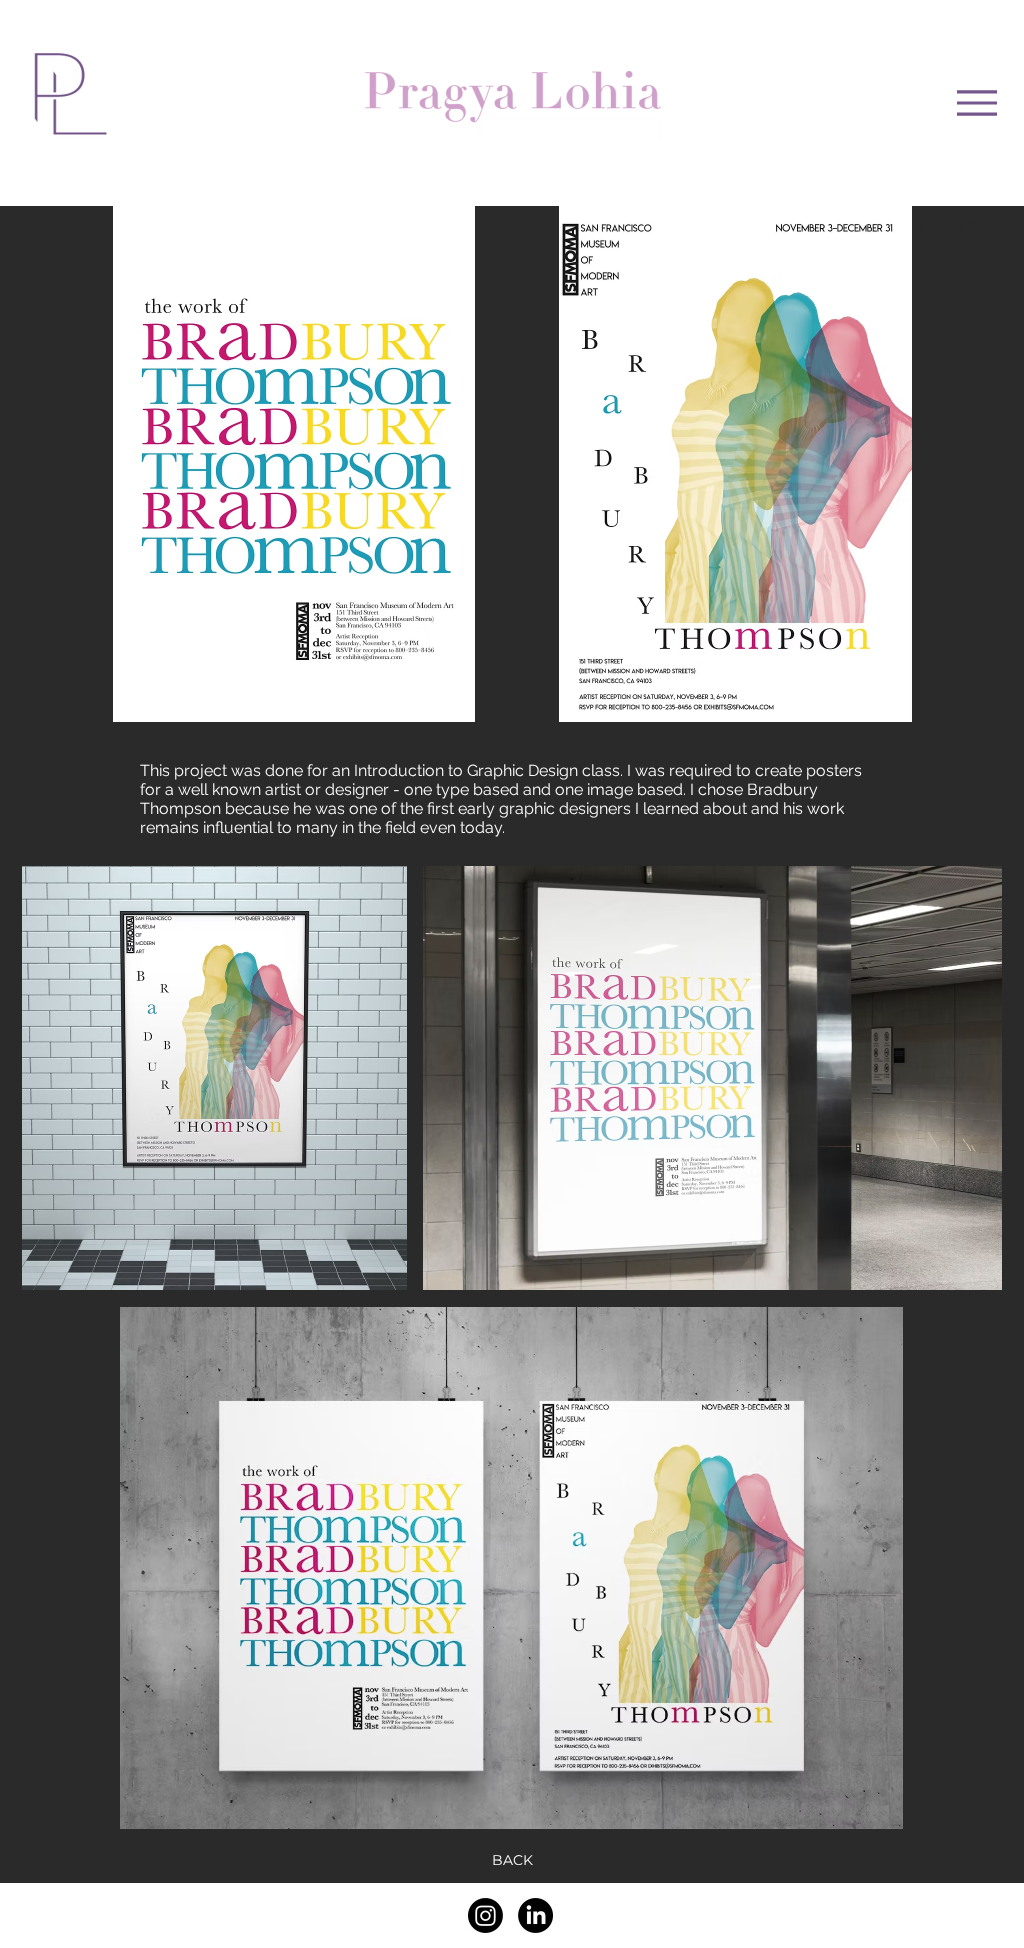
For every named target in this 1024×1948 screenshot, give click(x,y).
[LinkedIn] (535, 1915)
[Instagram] (485, 1915)
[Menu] (977, 102)
